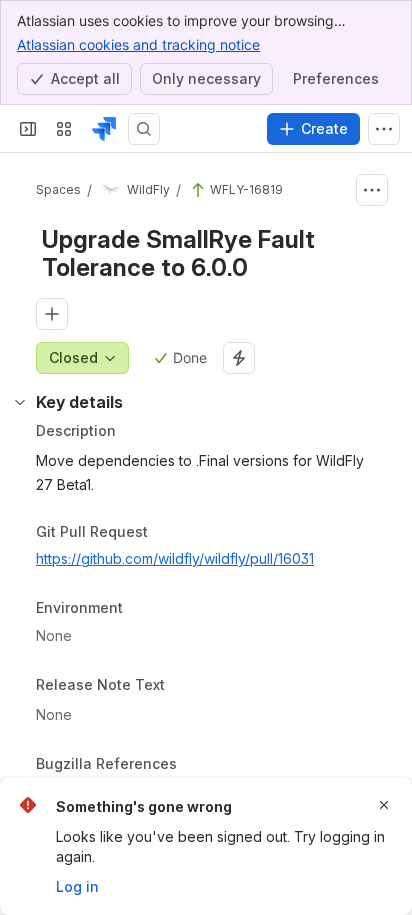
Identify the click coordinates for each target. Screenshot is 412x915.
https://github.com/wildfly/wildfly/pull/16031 (175, 558)
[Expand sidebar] (28, 129)
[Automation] (239, 358)
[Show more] (384, 129)
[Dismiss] (384, 805)
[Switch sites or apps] (64, 129)
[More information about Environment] (143, 610)
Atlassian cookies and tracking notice (138, 44)
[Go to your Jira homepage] (104, 129)
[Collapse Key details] (20, 402)
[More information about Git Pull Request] (168, 533)
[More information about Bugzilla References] (197, 765)
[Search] (144, 129)
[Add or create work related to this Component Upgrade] (52, 314)
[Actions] (372, 190)
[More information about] (177, 686)
